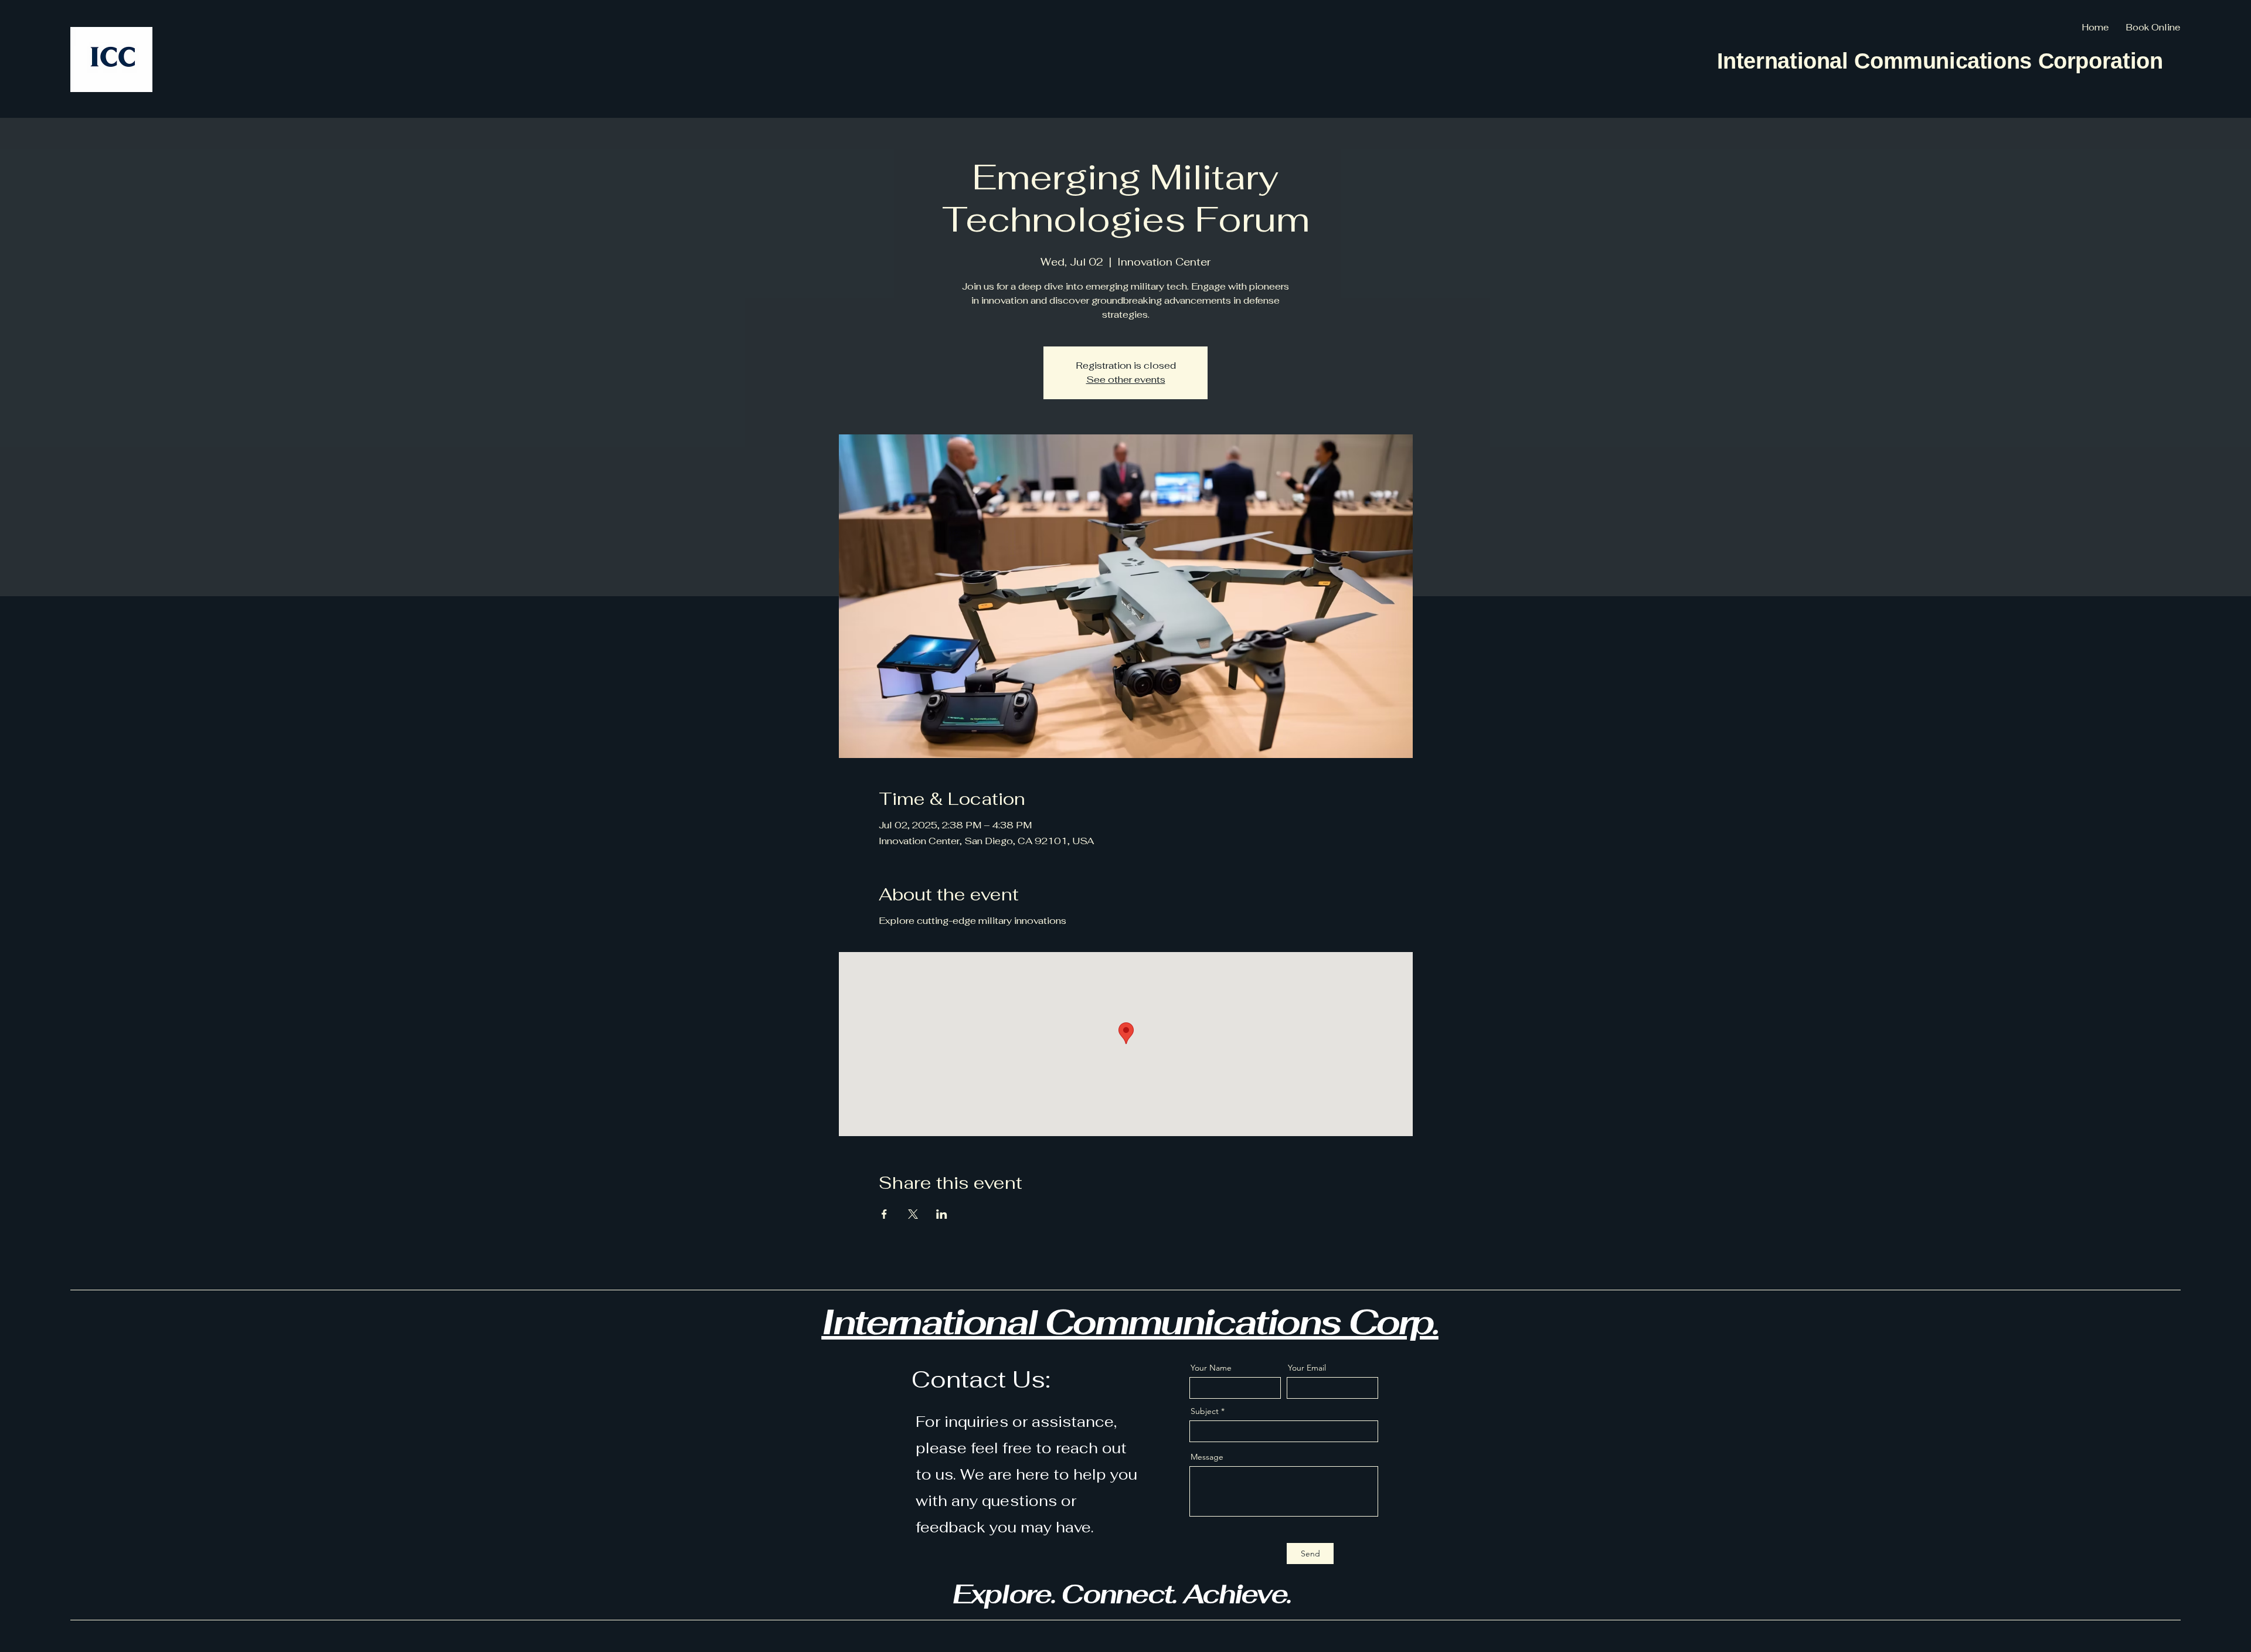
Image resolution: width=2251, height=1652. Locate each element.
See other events (1126, 380)
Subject (1205, 1411)
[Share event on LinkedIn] (942, 1214)
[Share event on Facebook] (884, 1214)
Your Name (1211, 1368)
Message (1207, 1457)
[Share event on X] (913, 1214)
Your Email (1307, 1368)
